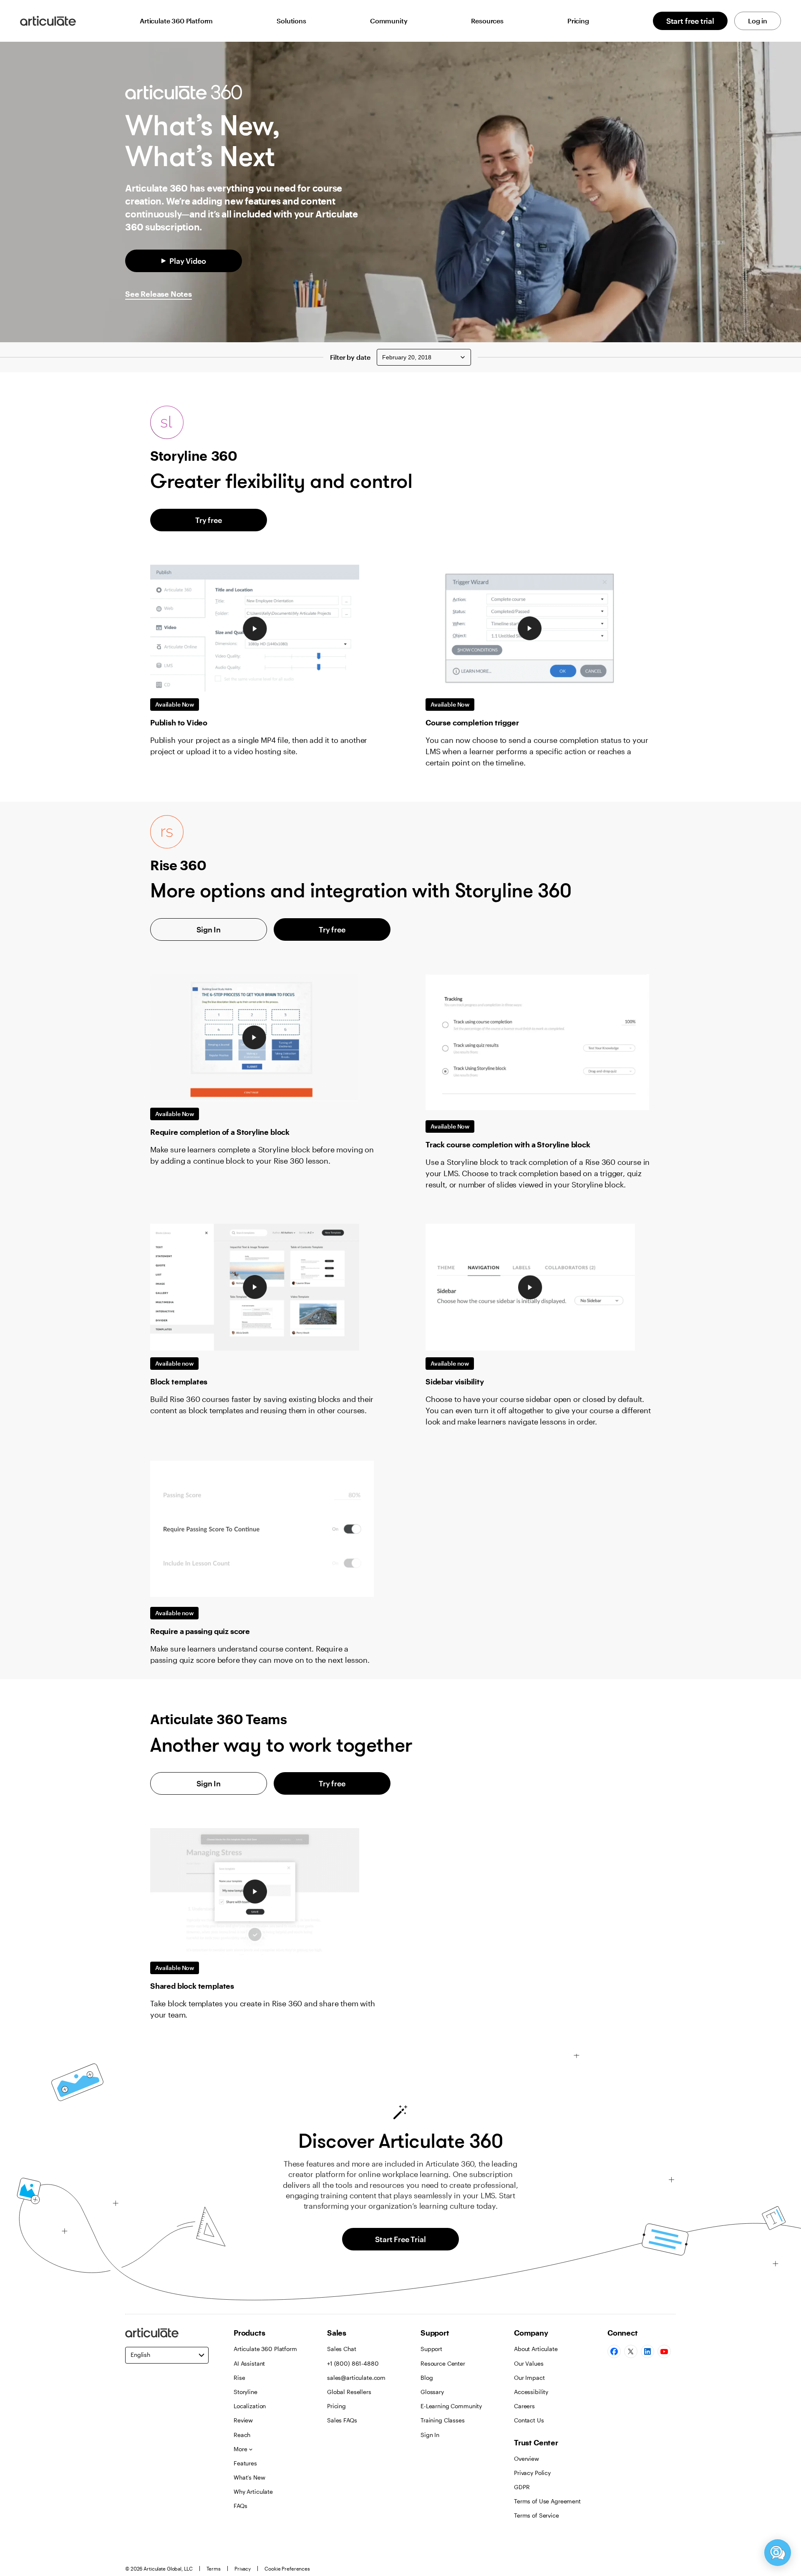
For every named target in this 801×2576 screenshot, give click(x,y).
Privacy (243, 2568)
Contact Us (529, 2420)
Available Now (175, 704)
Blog (427, 2378)
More (240, 2449)
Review (243, 2420)
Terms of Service (537, 2515)
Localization (250, 2406)
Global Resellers (349, 2392)
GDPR (522, 2487)
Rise (239, 2378)
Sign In (209, 929)
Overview (526, 2459)
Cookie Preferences (287, 2568)
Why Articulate (253, 2491)
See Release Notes (159, 294)
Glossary (432, 2392)
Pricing (578, 21)
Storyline (246, 2392)
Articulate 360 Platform (176, 21)
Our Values (529, 2363)
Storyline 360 (194, 456)
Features (245, 2463)
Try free (209, 520)
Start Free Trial (400, 2239)
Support (431, 2349)
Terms (214, 2568)
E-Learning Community (451, 2406)
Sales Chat (342, 2349)
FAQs (240, 2506)
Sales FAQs (342, 2420)
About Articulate (536, 2349)
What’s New (249, 2477)
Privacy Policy (532, 2473)
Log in (758, 21)
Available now (174, 1363)
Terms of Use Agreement (547, 2501)
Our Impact (529, 2378)
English (140, 2355)
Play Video (188, 261)
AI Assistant (249, 2363)
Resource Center (443, 2363)
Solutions (291, 21)
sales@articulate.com (356, 2378)
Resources (487, 21)
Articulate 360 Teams (219, 1719)
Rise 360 (178, 865)
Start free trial (690, 21)
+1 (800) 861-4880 (353, 2363)
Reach (242, 2435)
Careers (524, 2406)
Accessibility (531, 2392)
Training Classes (443, 2420)
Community (389, 21)
